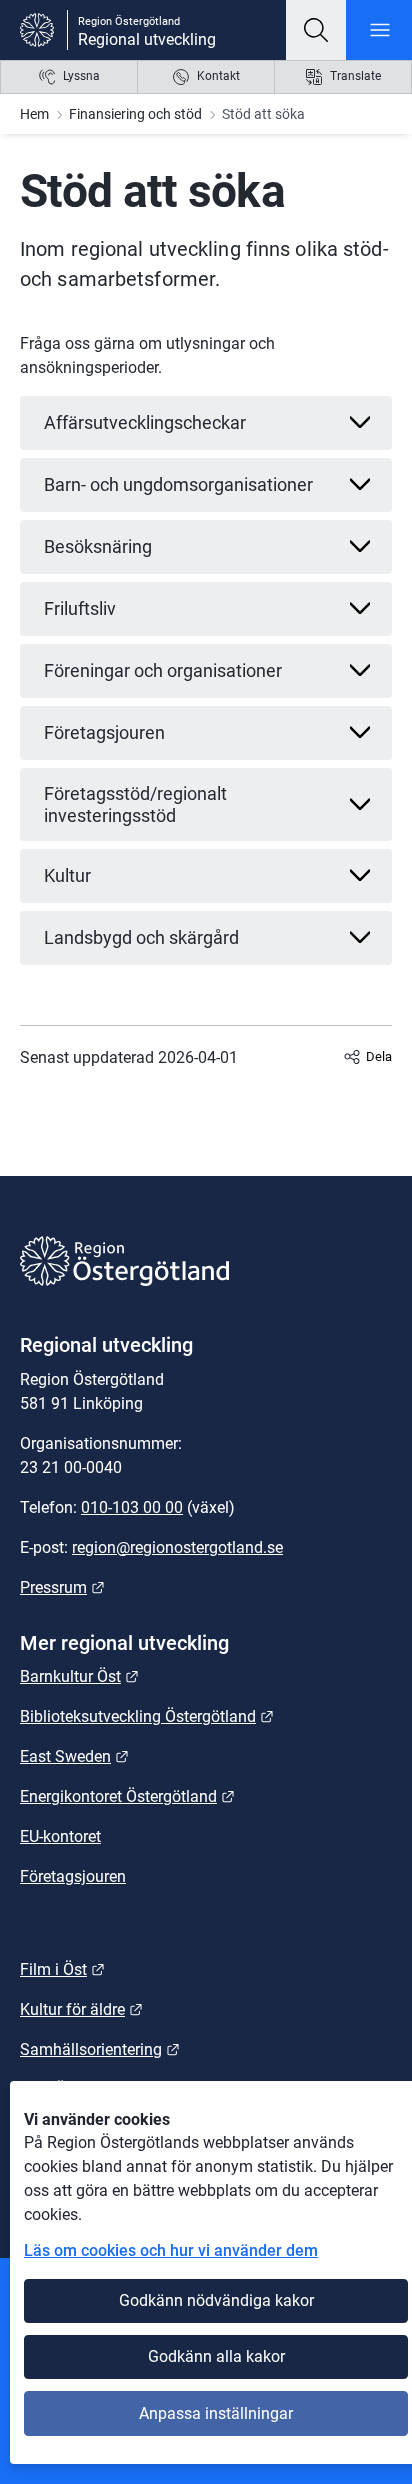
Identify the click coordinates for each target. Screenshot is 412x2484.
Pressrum (62, 1587)
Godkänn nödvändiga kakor (216, 2300)
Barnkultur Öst (79, 1676)
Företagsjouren (73, 1876)
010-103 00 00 (132, 1507)
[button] (316, 30)
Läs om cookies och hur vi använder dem (171, 2250)
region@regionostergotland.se (177, 1547)
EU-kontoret (60, 1836)
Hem (34, 114)
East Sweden (74, 1756)
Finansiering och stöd (135, 114)
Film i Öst (62, 1969)
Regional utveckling (147, 39)
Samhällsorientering (100, 2049)
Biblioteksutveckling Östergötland (147, 1716)
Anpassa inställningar (216, 2413)
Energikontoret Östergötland (127, 1796)
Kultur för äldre (81, 2009)
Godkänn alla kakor (216, 2356)
